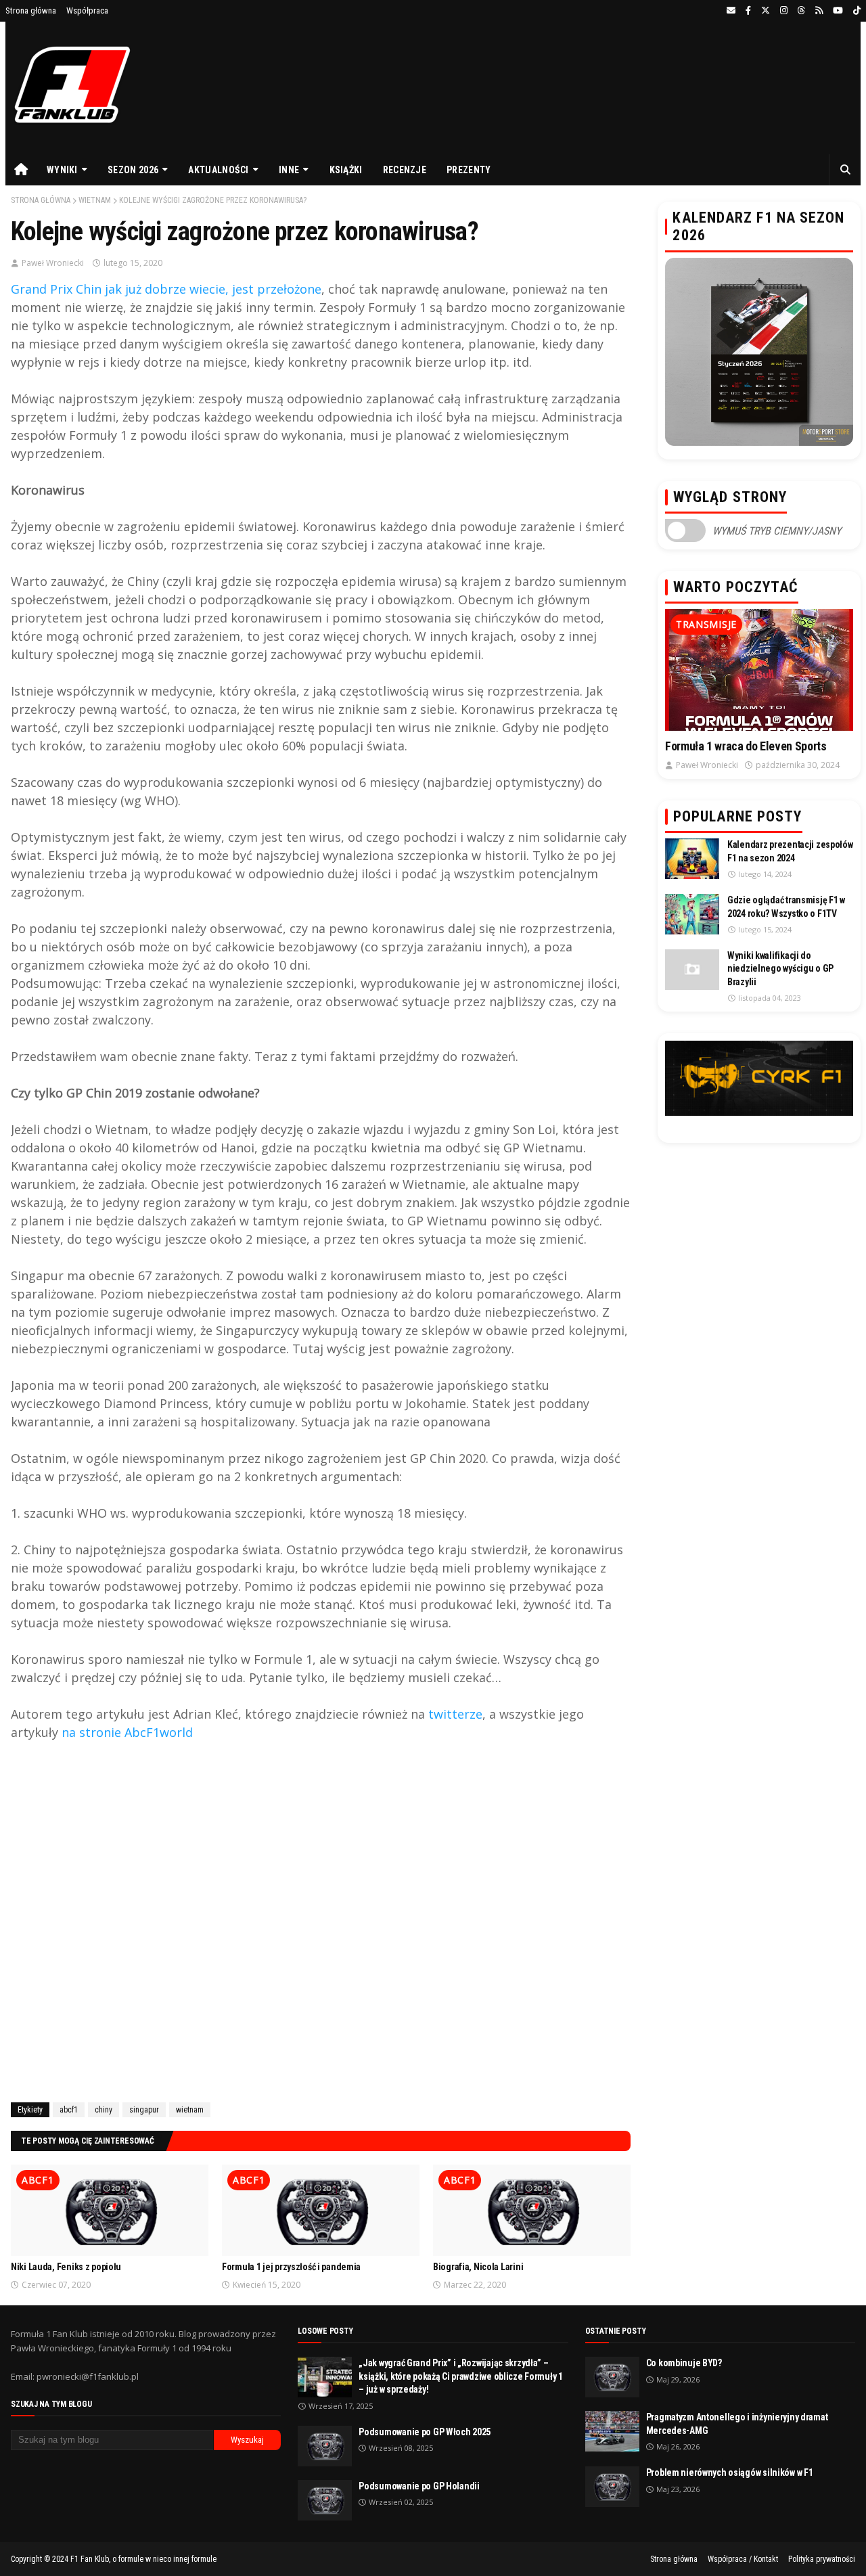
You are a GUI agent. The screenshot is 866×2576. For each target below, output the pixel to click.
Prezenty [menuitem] (469, 170)
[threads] (801, 11)
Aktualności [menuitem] (218, 170)
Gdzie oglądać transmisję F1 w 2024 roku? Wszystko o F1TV (786, 907)
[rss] (819, 11)
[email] (731, 11)
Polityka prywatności (822, 2559)
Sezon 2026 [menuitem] (133, 170)
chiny (104, 2110)
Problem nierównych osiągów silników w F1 (730, 2472)
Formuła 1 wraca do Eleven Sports (746, 746)
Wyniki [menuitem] (62, 170)
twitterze (455, 1714)
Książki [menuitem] (346, 170)
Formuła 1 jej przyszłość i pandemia (291, 2267)
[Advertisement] (321, 1928)
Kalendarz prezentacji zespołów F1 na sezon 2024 (790, 851)
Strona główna (31, 10)
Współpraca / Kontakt (743, 2559)
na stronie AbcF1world (127, 1732)
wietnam (95, 200)
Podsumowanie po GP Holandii (419, 2486)
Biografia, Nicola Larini (478, 2267)
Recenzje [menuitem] (405, 170)
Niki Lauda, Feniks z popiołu (66, 2267)
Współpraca (87, 10)
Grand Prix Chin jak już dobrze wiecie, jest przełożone (166, 289)
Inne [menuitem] (289, 170)
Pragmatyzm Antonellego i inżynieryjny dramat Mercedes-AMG (737, 2424)
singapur (144, 2110)
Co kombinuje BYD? (684, 2363)
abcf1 (69, 2110)
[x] (766, 11)
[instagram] (784, 11)
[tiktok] (855, 11)
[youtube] (838, 11)
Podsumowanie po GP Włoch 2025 (425, 2432)
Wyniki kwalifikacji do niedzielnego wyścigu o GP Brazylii (780, 969)
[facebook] (748, 11)
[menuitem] (21, 170)
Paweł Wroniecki (53, 263)
